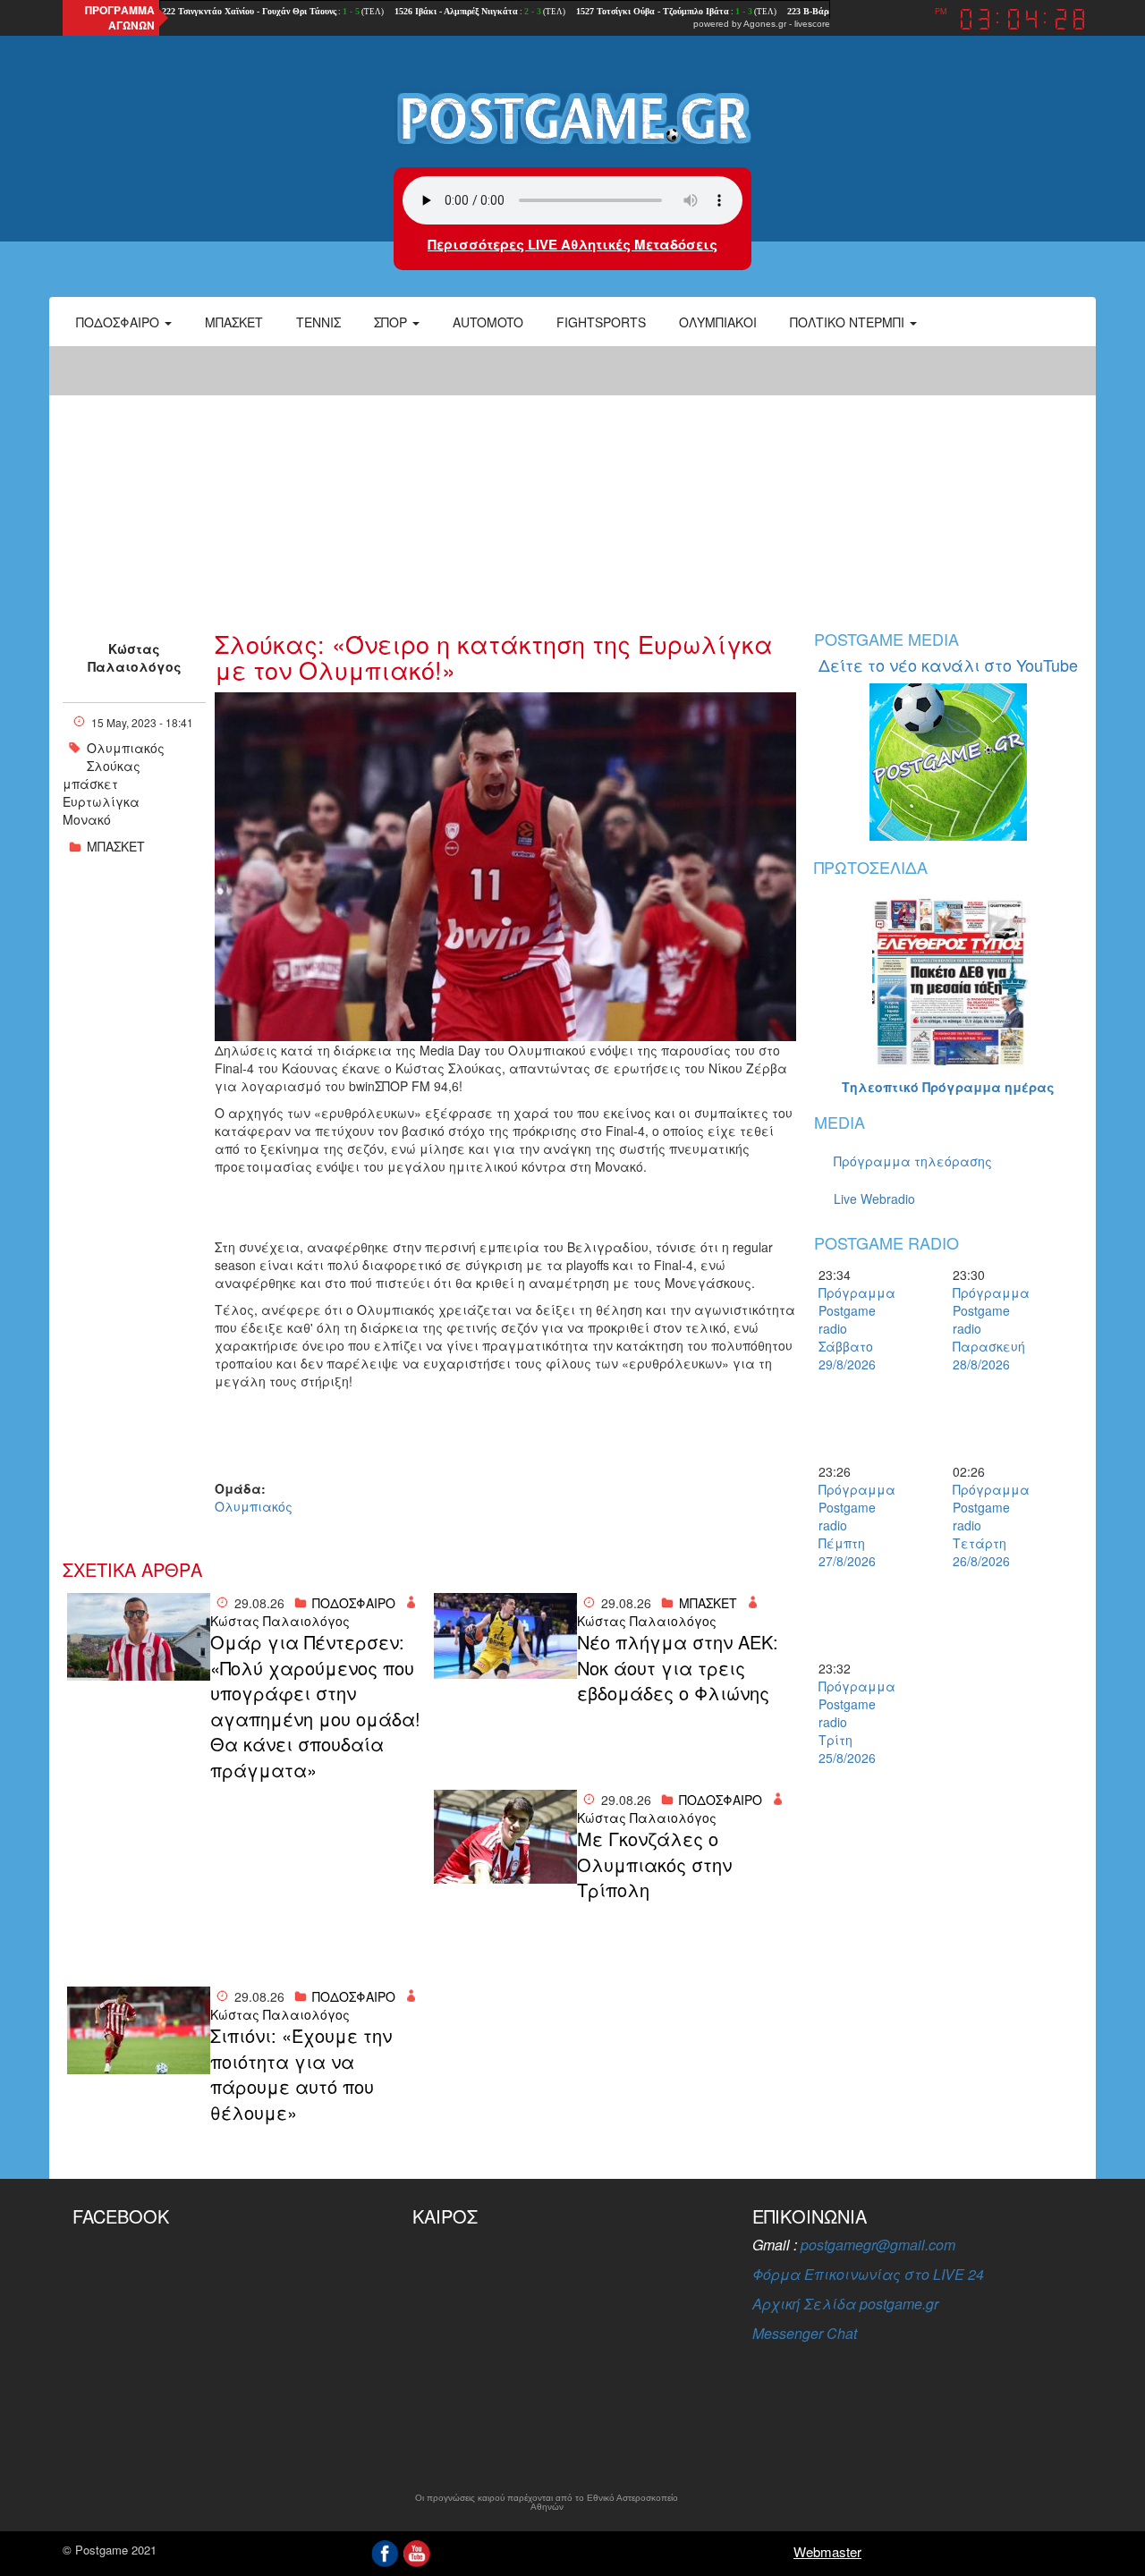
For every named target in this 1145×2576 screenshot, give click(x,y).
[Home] (572, 117)
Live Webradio (874, 1199)
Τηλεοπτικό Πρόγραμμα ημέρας (948, 1087)
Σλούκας (114, 766)
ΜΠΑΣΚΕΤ (116, 846)
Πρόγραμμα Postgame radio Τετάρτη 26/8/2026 (984, 1525)
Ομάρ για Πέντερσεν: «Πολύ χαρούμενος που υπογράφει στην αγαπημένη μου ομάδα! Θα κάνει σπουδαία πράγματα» (315, 1706)
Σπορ (392, 322)
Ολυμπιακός (126, 748)
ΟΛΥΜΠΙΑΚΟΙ (718, 322)
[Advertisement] (572, 479)
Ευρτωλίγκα (101, 801)
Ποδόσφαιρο (119, 322)
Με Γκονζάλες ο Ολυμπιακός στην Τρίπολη (654, 1864)
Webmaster (827, 2551)
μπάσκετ (90, 784)
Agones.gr (765, 24)
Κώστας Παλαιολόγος (135, 657)
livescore (812, 24)
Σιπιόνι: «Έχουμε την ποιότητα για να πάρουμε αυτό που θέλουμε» (301, 2074)
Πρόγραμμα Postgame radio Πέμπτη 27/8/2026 (850, 1525)
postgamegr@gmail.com (878, 2245)
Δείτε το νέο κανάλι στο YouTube (948, 665)
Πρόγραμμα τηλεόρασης (913, 1161)
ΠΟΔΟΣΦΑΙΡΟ (354, 1603)
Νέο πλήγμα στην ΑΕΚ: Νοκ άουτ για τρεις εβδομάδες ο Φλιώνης (678, 1668)
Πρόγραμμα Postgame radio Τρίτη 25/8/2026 (850, 1722)
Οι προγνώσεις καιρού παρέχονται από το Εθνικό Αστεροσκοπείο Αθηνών (547, 2503)
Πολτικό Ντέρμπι (849, 322)
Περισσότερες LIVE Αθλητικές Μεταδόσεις (572, 244)
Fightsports (601, 322)
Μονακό (87, 819)
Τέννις (318, 322)
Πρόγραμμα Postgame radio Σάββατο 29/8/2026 (850, 1328)
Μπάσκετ (234, 322)
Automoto (488, 322)
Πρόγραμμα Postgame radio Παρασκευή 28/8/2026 (984, 1328)
